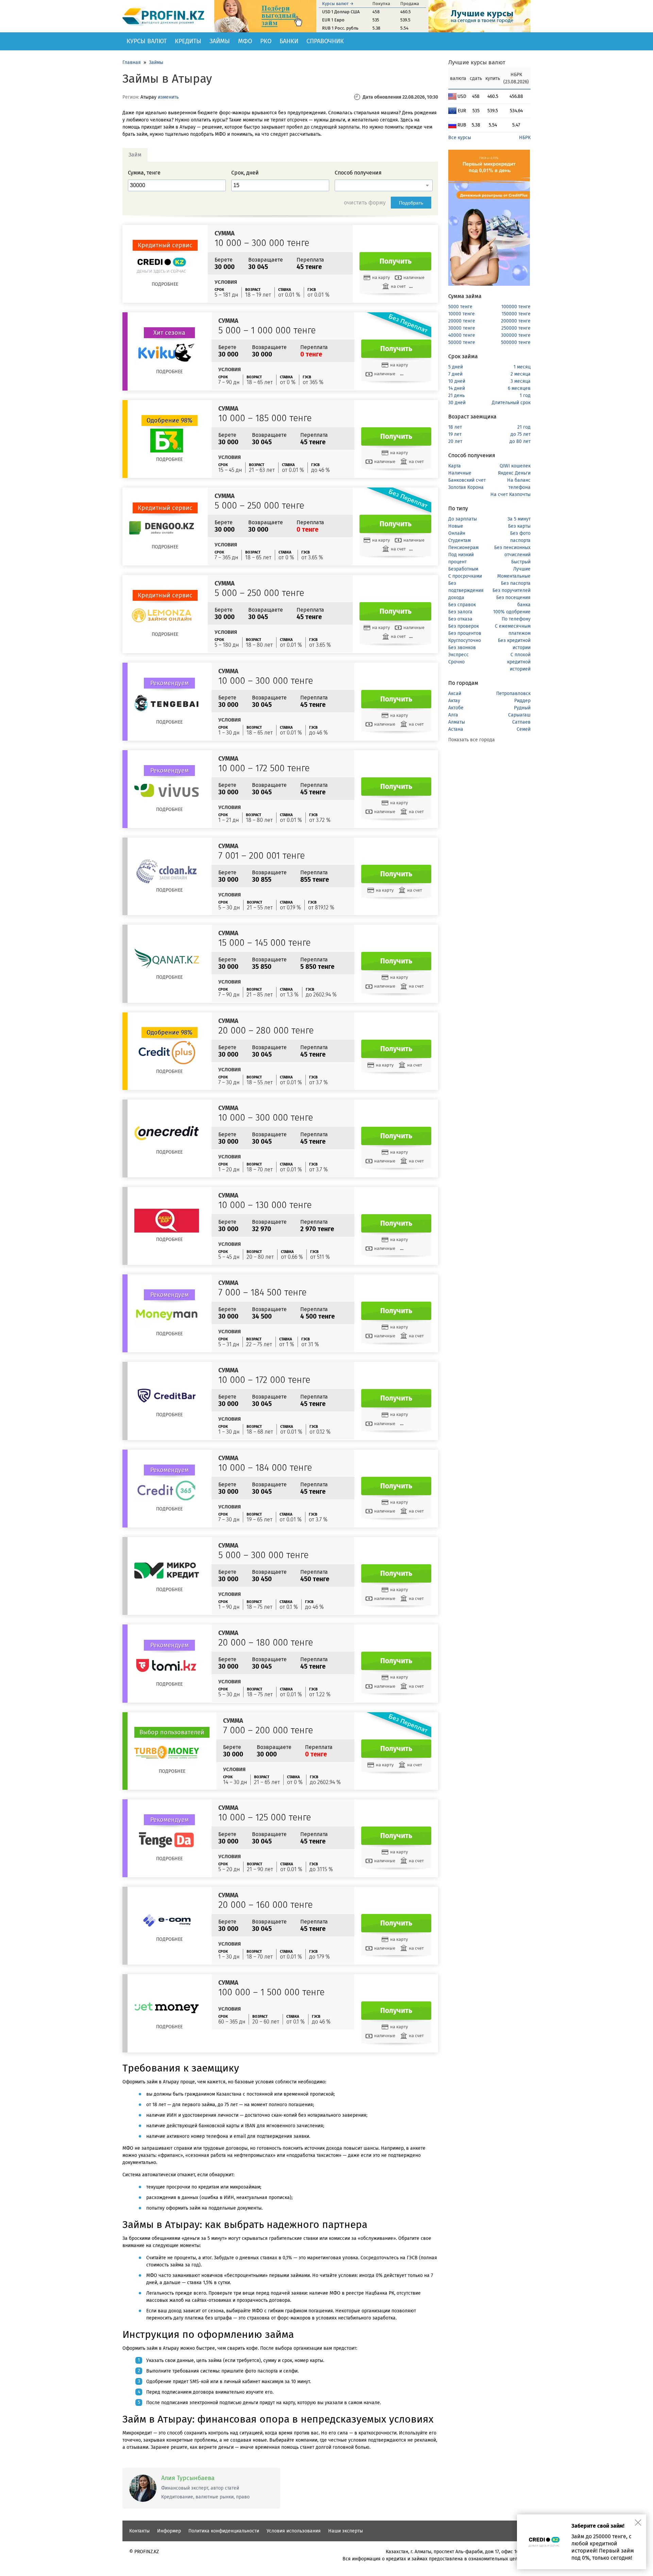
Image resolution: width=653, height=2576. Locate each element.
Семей (524, 729)
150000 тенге (516, 314)
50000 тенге (462, 342)
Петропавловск (513, 693)
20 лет (455, 441)
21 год (524, 427)
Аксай (455, 693)
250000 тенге (516, 328)
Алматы (457, 722)
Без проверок (464, 626)
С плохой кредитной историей (519, 662)
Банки (289, 41)
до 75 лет (521, 434)
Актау (454, 701)
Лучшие (522, 569)
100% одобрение (512, 612)
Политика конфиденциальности (224, 2531)
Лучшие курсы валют (477, 62)
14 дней (457, 388)
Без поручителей (512, 590)
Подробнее (165, 284)
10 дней (457, 381)
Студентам (459, 540)
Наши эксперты (346, 2531)
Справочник (325, 41)
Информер (169, 2531)
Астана (456, 729)
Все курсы (460, 138)
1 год (525, 395)
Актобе (456, 708)
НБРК (525, 138)
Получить (396, 261)
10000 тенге (462, 314)
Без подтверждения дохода (466, 590)
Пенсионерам (463, 548)
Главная (132, 62)
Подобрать (411, 203)
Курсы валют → (338, 4)
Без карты (519, 526)
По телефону (516, 619)
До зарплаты (463, 519)
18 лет (455, 427)
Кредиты (188, 41)
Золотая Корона (466, 487)
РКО (266, 41)
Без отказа (460, 619)
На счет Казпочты (510, 494)
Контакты (139, 2531)
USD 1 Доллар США (341, 12)
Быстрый (521, 562)
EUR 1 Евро (333, 20)
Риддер (522, 701)
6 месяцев (519, 388)
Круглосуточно (465, 640)
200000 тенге (516, 321)
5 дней (456, 367)
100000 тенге (516, 307)
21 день (456, 395)
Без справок (462, 605)
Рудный (522, 708)
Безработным (463, 569)
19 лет (455, 434)
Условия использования (294, 2531)
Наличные (460, 473)
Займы (220, 41)
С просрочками (465, 576)
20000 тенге (462, 321)
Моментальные (514, 576)
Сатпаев (521, 722)
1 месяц (522, 367)
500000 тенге (516, 342)
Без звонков (462, 648)
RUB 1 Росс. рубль (340, 28)
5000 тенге (460, 307)
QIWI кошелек (515, 466)
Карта (455, 466)
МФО (245, 41)
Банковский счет (467, 480)
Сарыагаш (519, 715)
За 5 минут (519, 519)
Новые (456, 526)
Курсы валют (147, 41)
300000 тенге (516, 335)
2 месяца (521, 374)
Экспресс (458, 655)
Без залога (460, 612)
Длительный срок (511, 403)
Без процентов (465, 633)
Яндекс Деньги (514, 473)
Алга (453, 715)
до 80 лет (520, 441)
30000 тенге (462, 328)
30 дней (457, 403)
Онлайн (457, 533)
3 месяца (521, 381)
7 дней (455, 374)
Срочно (456, 662)
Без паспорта (516, 583)
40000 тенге (462, 335)
